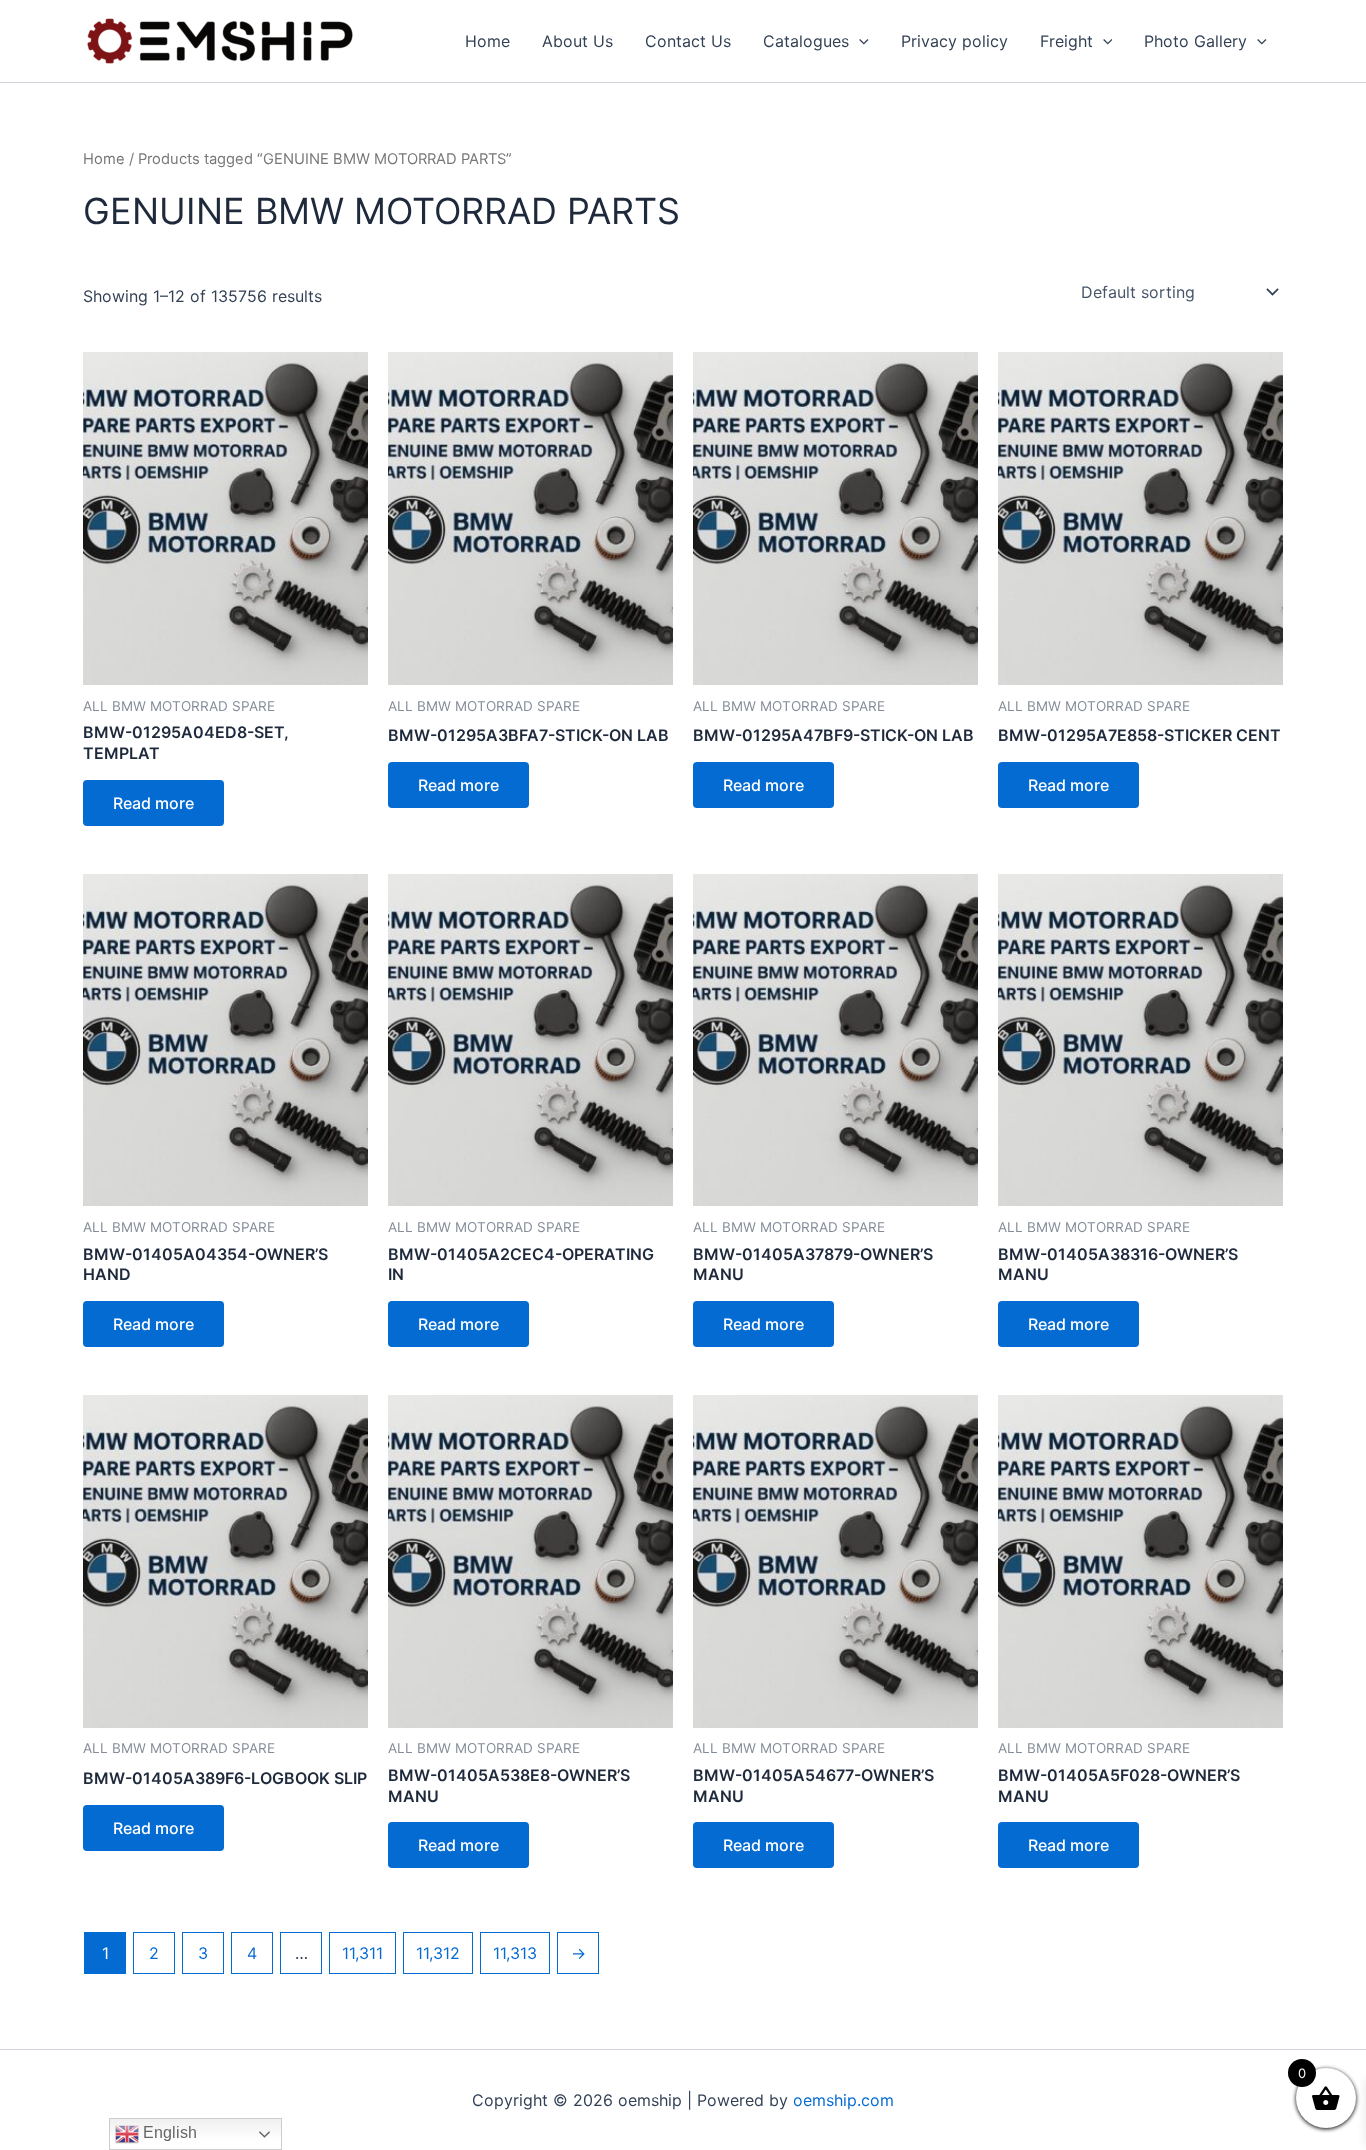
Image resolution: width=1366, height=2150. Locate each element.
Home (487, 41)
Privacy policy (954, 41)
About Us (577, 41)
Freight (1066, 41)
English (168, 2132)
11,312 (438, 1953)
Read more (153, 803)
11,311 (362, 1953)
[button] (859, 41)
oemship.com (843, 2100)
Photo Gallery (1195, 41)
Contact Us (688, 41)
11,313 (515, 1953)
